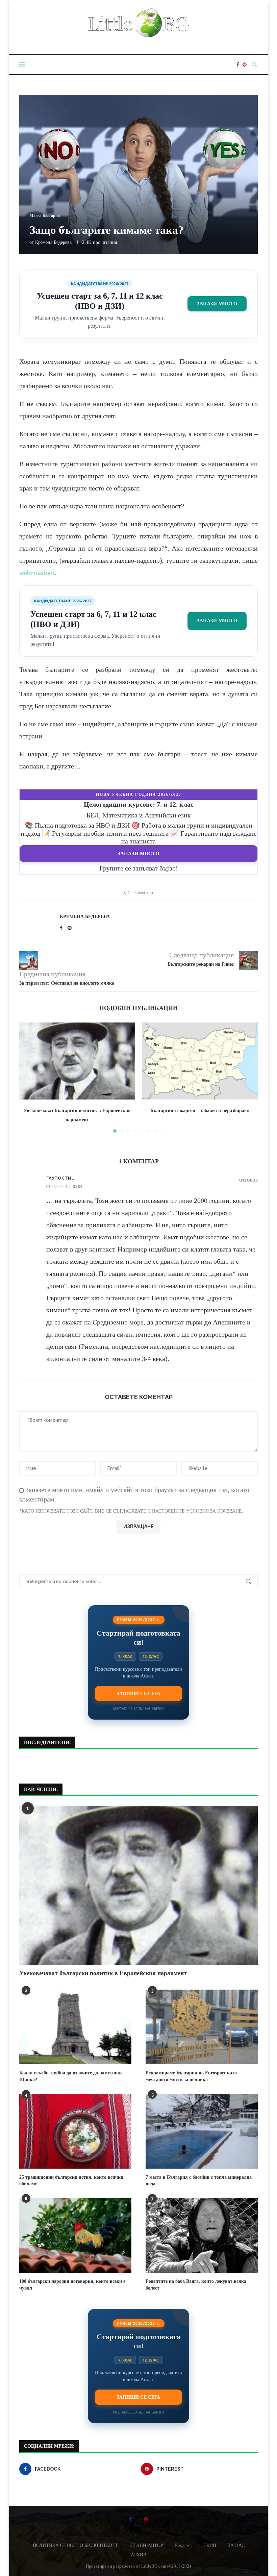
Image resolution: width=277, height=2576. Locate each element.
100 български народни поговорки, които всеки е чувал (72, 2285)
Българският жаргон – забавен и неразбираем (200, 1110)
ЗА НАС (236, 2545)
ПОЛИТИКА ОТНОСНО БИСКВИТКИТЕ (76, 2545)
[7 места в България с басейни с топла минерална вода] (202, 2131)
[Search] (254, 65)
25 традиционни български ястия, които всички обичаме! (71, 2181)
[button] (28, 1077)
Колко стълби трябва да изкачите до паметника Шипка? (71, 2076)
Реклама (183, 2545)
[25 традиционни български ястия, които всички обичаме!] (75, 2131)
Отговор (248, 1180)
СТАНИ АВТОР (147, 2545)
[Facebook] (238, 65)
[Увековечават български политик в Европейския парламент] (77, 1061)
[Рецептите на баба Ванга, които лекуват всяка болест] (202, 2235)
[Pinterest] (245, 65)
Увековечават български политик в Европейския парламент (103, 1973)
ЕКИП (210, 2545)
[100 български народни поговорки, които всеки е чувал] (75, 2235)
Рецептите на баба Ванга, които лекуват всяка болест (196, 2285)
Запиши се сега (138, 1693)
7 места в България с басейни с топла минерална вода (199, 2181)
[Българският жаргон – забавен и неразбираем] (200, 1061)
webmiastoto (37, 573)
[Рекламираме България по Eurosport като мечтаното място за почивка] (202, 2027)
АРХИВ (138, 2555)
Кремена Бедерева (53, 242)
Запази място (217, 304)
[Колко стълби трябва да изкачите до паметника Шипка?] (75, 2027)
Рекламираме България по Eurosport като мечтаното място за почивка (191, 2076)
